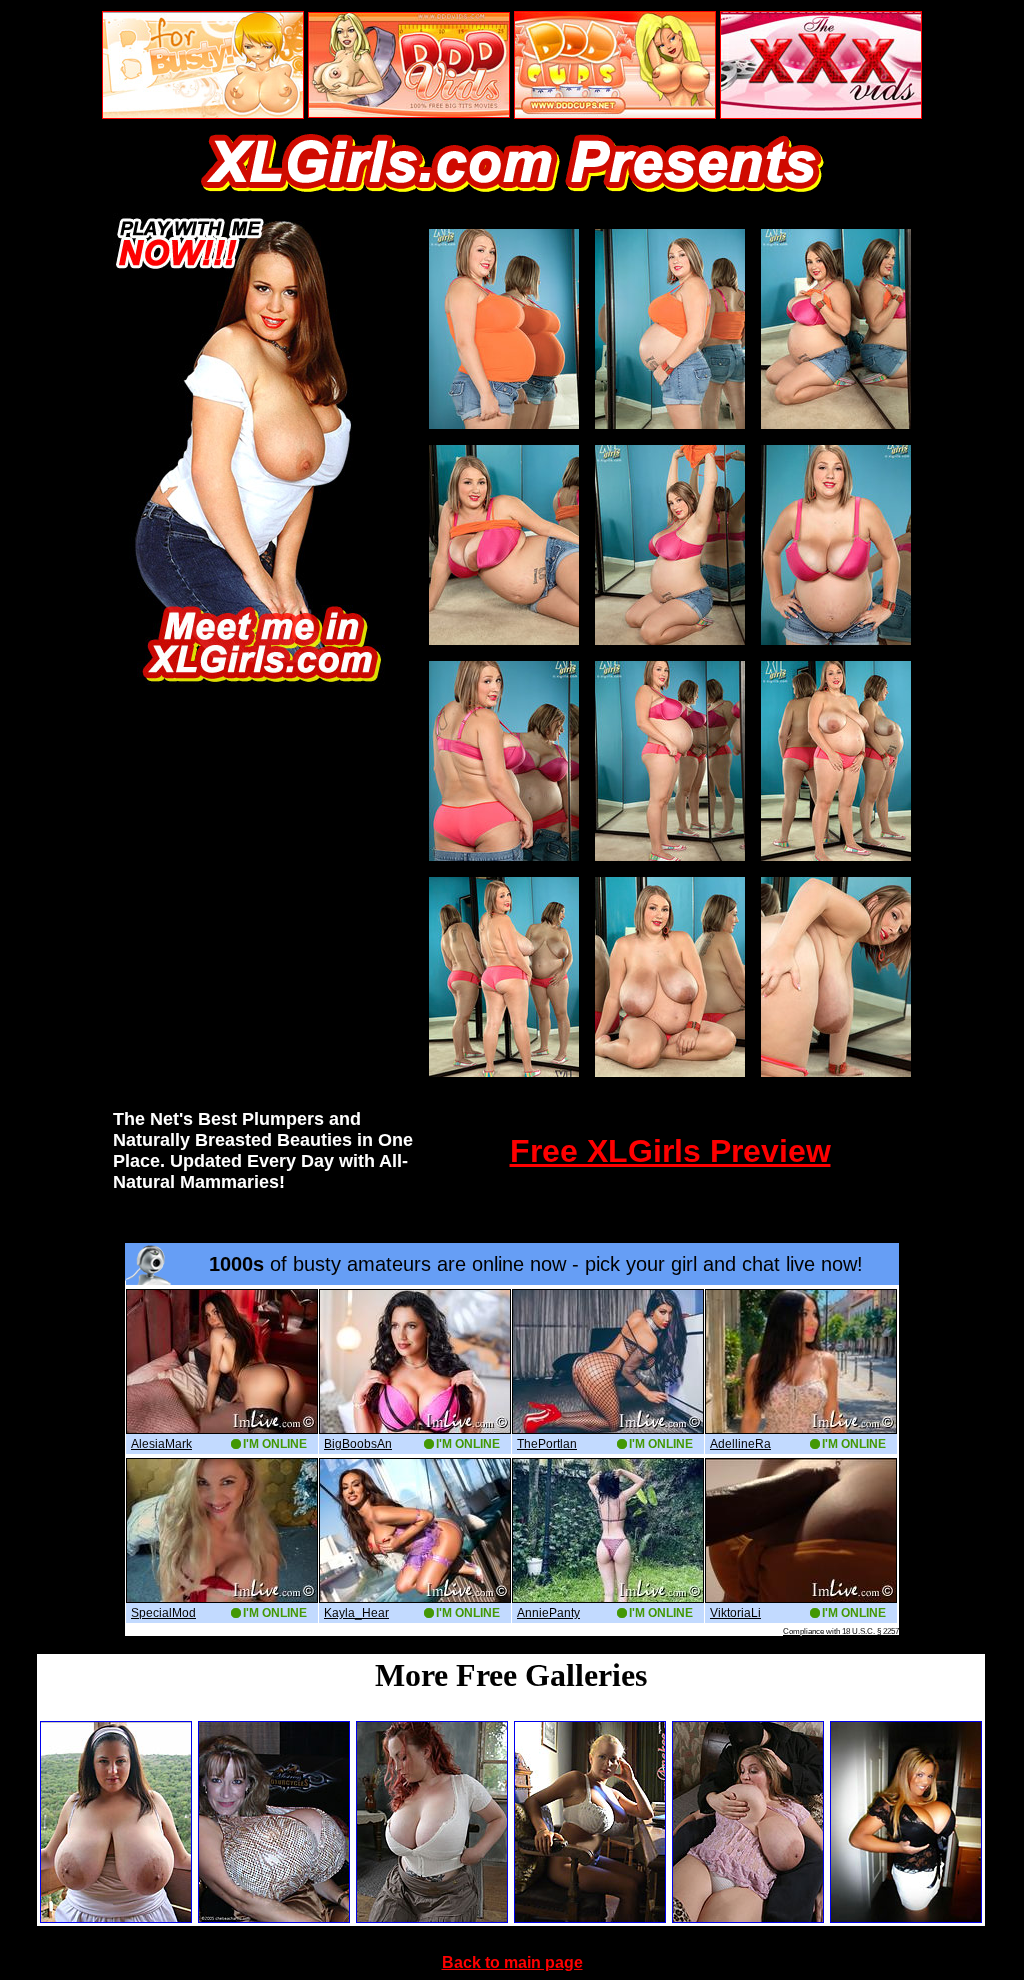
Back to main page (512, 1962)
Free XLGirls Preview (670, 1151)
